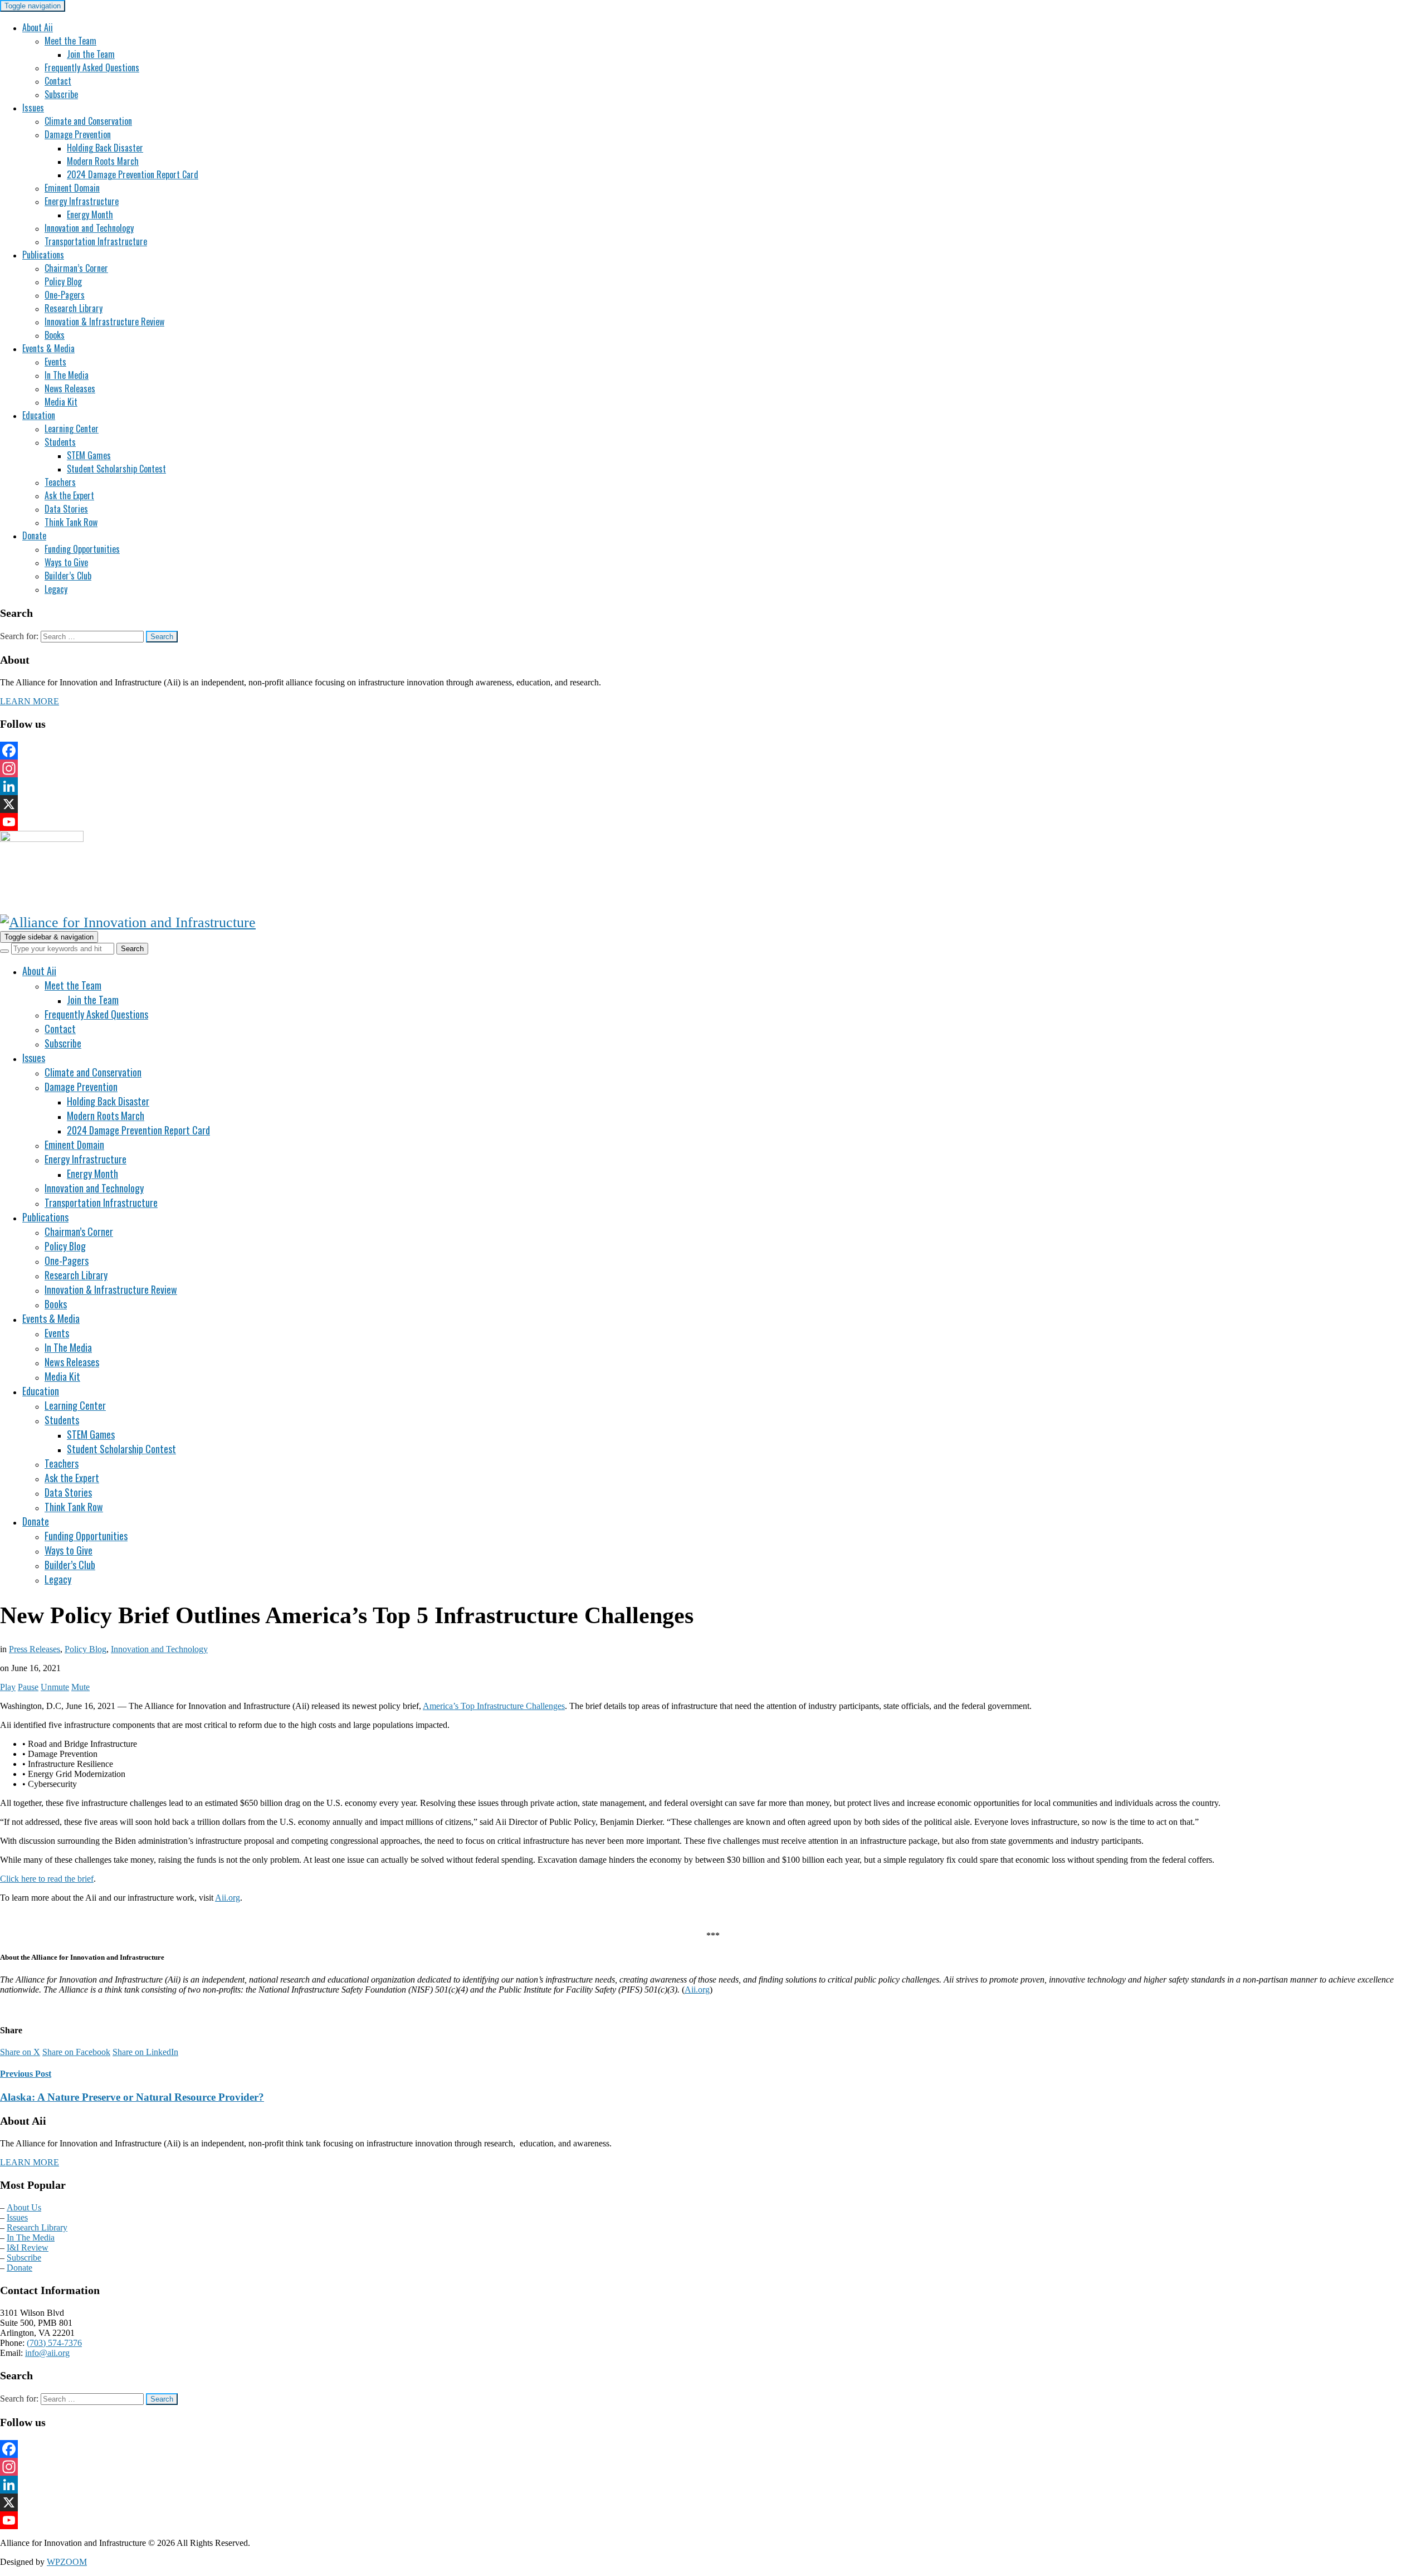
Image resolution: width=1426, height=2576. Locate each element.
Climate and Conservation (88, 121)
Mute (80, 1687)
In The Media (67, 375)
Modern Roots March (103, 161)
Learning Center (72, 428)
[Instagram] (713, 768)
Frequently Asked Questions (92, 67)
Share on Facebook (76, 2052)
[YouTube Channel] (713, 822)
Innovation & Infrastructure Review (104, 322)
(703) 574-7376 (54, 2343)
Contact (58, 81)
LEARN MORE (30, 701)
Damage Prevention (78, 134)
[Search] (4, 951)
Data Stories (66, 509)
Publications (43, 255)
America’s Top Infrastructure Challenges (494, 1706)
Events (55, 362)
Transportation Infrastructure (96, 241)
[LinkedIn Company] (713, 786)
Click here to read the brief (47, 1879)
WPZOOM (67, 2562)
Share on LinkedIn (145, 2052)
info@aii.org (47, 2353)
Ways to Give (66, 562)
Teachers (60, 482)
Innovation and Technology (89, 228)
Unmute (55, 1687)
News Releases (70, 388)
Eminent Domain (72, 188)
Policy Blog (63, 281)
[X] (713, 804)
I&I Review (28, 2248)
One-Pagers (65, 295)
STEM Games (89, 455)
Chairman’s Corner (76, 268)
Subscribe (61, 94)
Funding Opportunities (82, 549)
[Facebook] (713, 751)
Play (8, 1687)
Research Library (74, 308)
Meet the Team (70, 41)
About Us (24, 2207)
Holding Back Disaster (105, 148)
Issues (33, 108)
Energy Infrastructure (82, 201)
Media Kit (61, 402)
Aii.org (228, 1898)
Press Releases (35, 1649)
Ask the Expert (69, 495)
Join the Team (91, 54)
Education (39, 415)
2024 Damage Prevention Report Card (133, 174)
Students (60, 442)
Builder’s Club (68, 576)
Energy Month (90, 215)
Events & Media (48, 348)
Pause (28, 1687)
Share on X (20, 2052)
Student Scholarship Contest (116, 469)
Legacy (56, 589)
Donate (34, 535)
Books (55, 335)
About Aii (38, 27)
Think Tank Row (71, 522)
